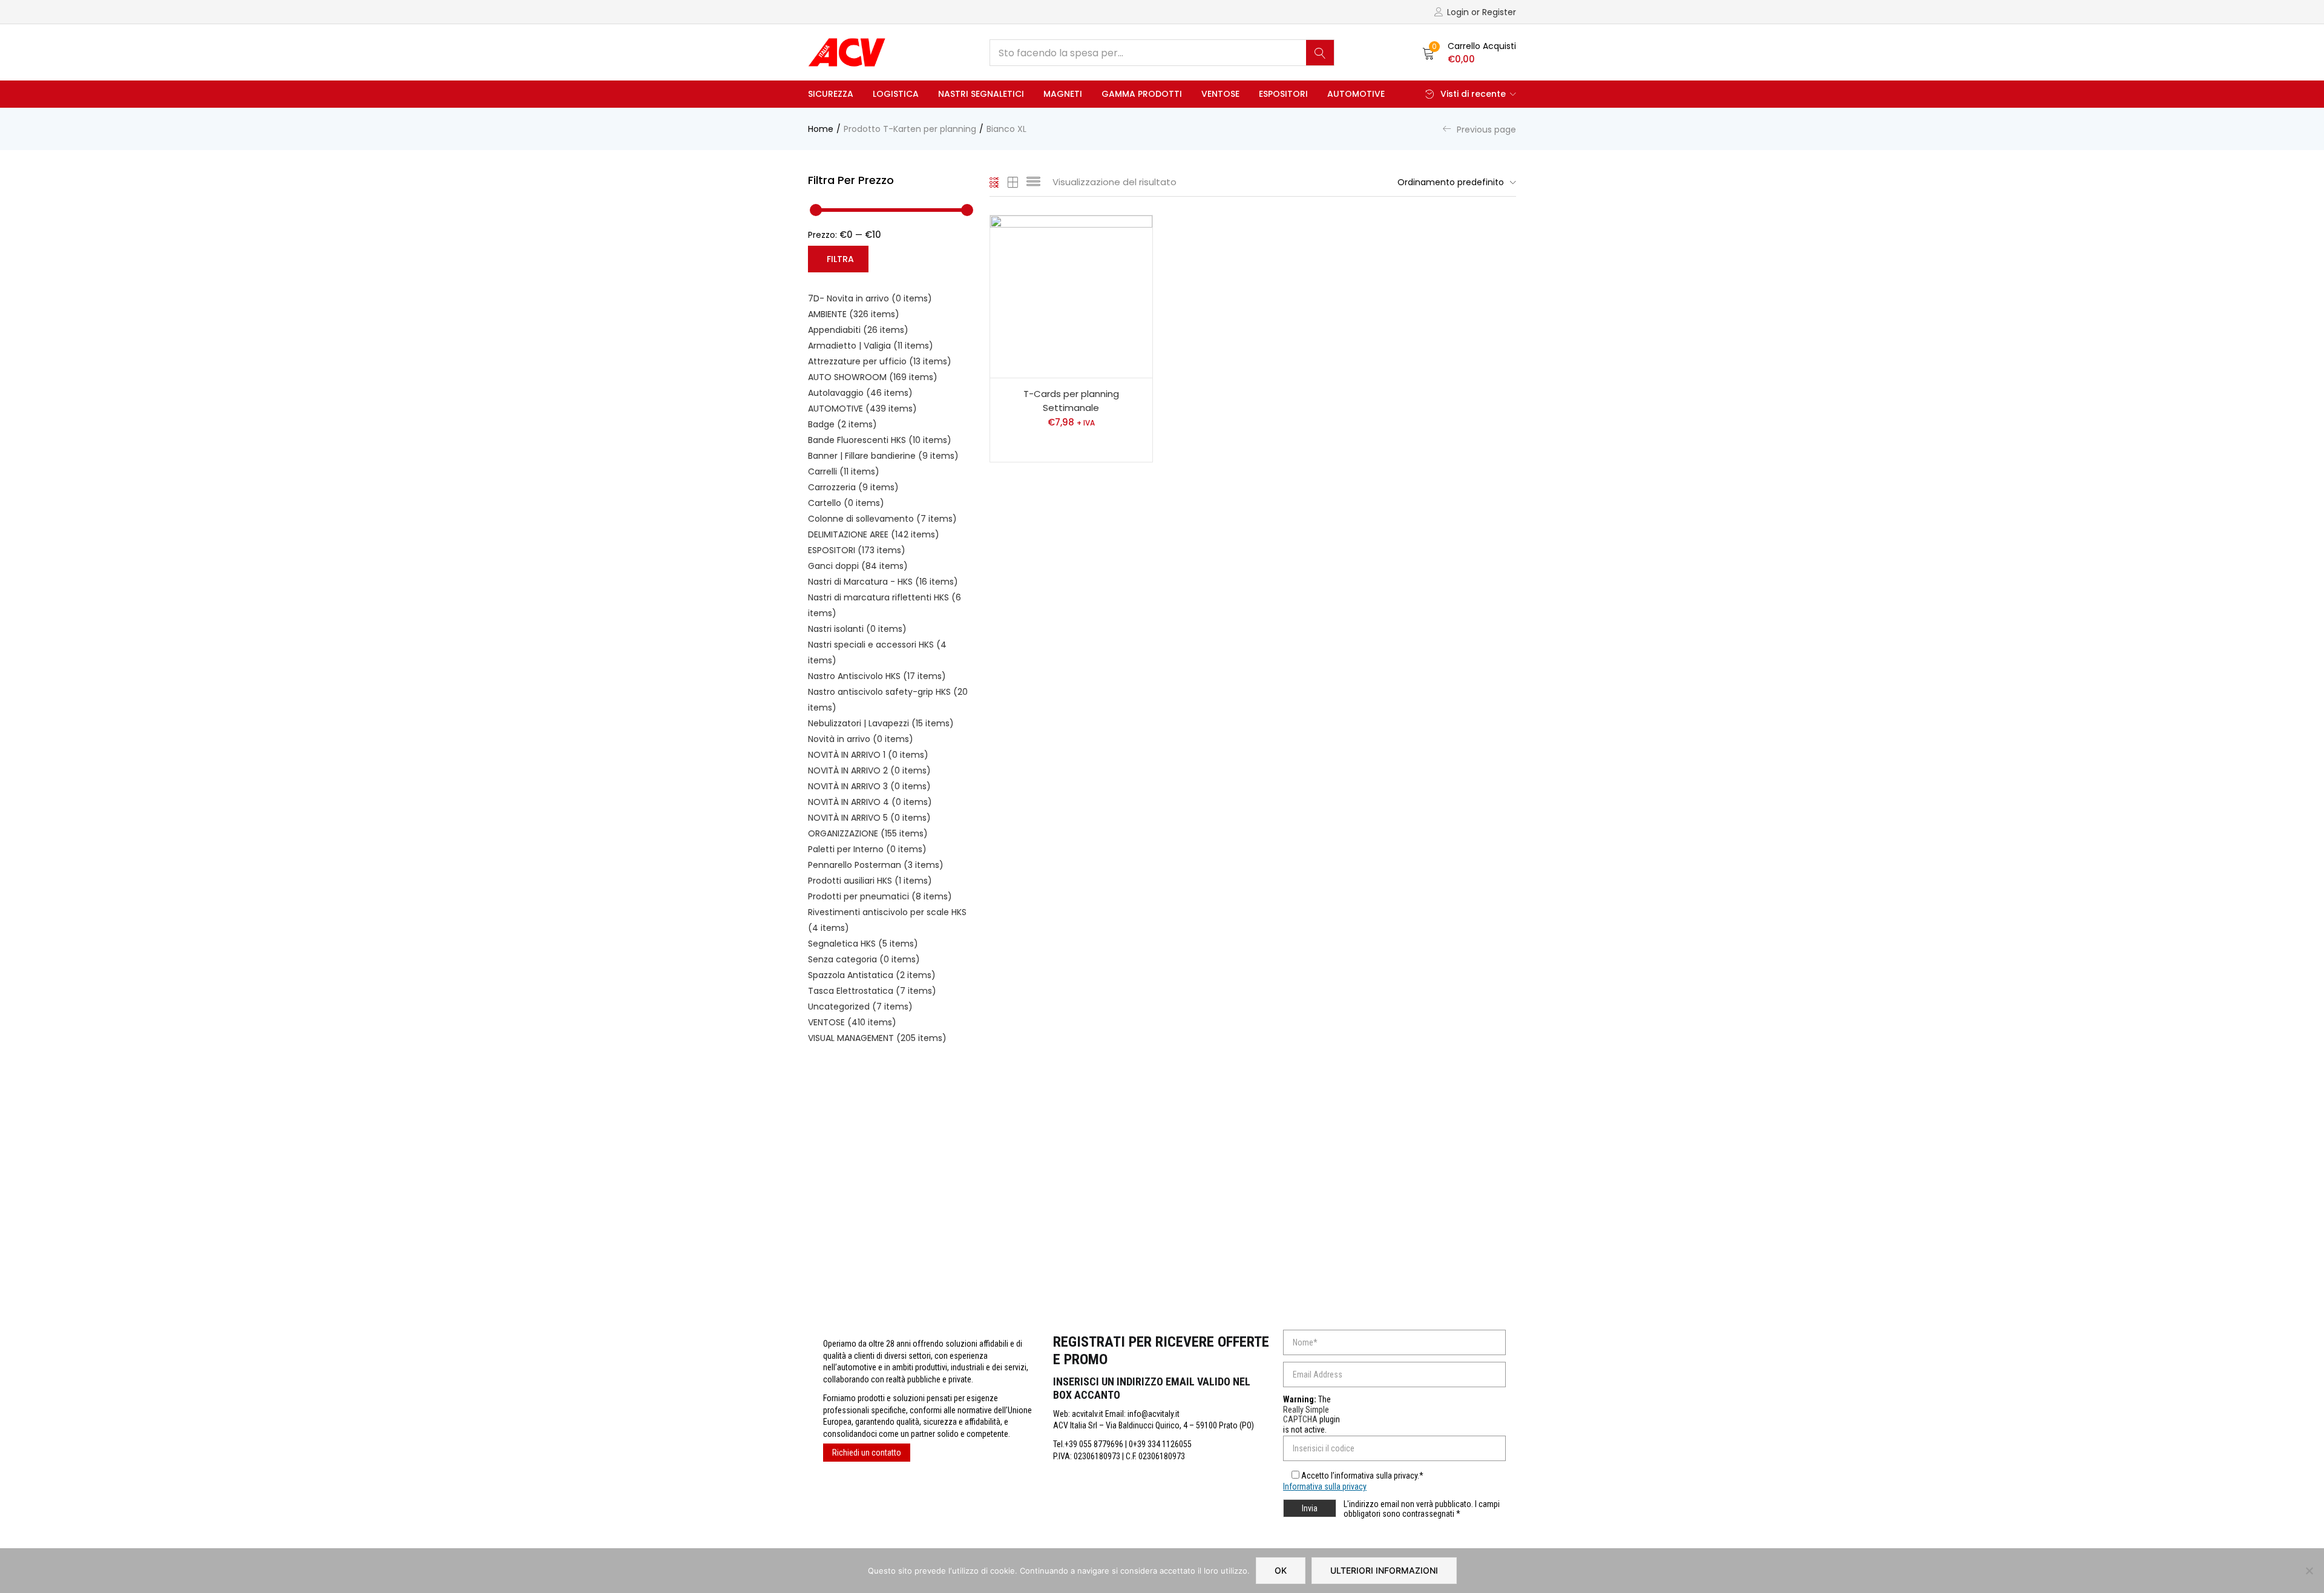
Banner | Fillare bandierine (883, 456)
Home (821, 129)
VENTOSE (1220, 94)
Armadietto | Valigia (871, 346)
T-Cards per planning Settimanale (1071, 401)
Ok (1281, 1570)
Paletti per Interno (867, 849)
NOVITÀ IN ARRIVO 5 (869, 818)
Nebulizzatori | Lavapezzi (881, 723)
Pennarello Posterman (876, 865)
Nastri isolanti (857, 629)
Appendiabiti (858, 330)
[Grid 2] (1013, 182)
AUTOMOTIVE (1356, 94)
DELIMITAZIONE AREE (874, 534)
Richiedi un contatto (867, 1453)
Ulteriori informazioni (1384, 1570)
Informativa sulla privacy (1325, 1486)
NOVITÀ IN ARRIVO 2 (869, 770)
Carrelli (844, 471)
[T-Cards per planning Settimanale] (1071, 297)
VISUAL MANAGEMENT (877, 1038)
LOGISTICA (896, 94)
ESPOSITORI (1283, 94)
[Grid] (995, 182)
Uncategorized (860, 1007)
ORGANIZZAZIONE (868, 833)
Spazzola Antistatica (872, 975)
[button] (1469, 53)
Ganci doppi (858, 566)
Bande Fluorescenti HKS (880, 440)
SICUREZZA (831, 94)
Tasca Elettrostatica (872, 991)
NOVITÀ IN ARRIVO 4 (870, 802)
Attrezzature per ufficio (880, 361)
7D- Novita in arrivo (870, 298)
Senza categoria (864, 959)
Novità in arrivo (861, 739)
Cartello (846, 503)
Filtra (840, 259)
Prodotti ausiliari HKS (870, 881)
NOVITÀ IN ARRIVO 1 (868, 755)
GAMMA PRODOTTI (1142, 94)
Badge (842, 424)
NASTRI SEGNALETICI (981, 94)
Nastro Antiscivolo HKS (877, 676)
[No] (2309, 1571)
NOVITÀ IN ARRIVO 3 (869, 786)
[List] (1033, 182)
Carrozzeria (853, 487)
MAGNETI (1063, 94)
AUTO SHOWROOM (873, 377)
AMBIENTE (854, 314)
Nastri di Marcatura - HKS (883, 582)
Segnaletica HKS (863, 944)
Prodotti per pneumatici (880, 896)
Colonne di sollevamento (882, 519)
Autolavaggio (860, 393)
